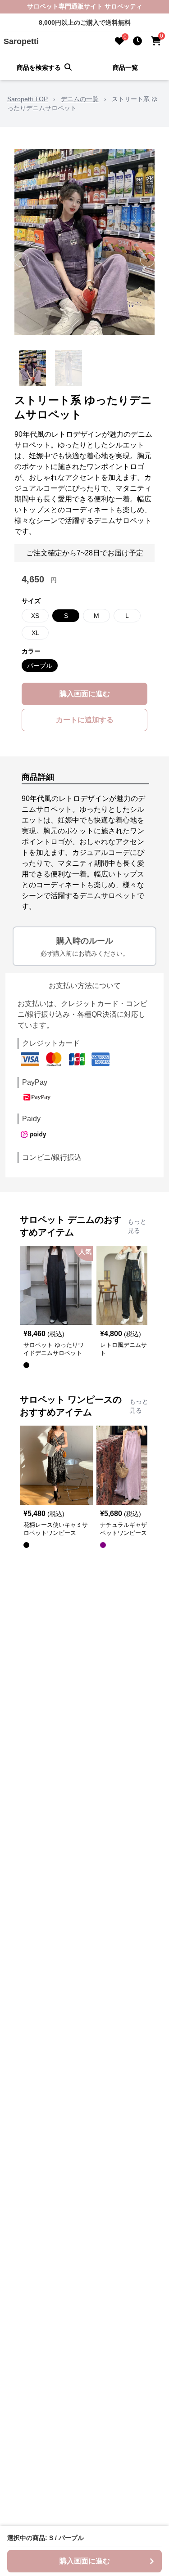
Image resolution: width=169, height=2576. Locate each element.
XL (35, 633)
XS (35, 616)
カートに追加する (85, 720)
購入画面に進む (85, 694)
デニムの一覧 (80, 99)
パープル (40, 666)
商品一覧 (125, 67)
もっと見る (137, 1226)
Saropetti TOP (27, 99)
